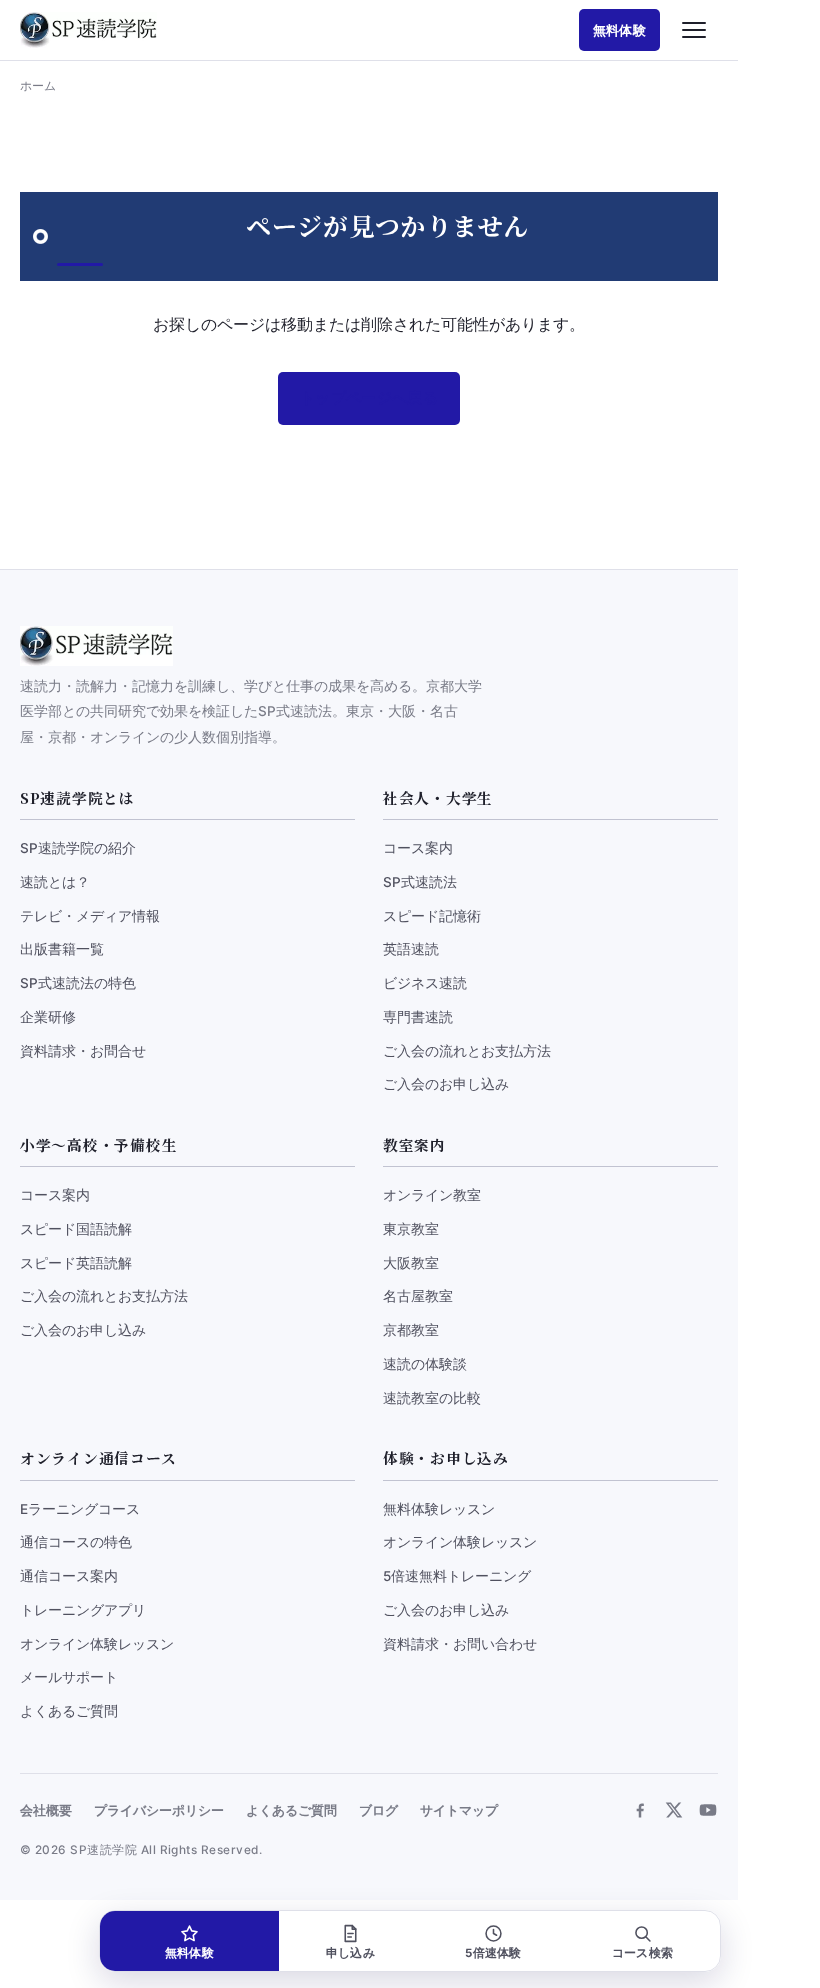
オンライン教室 (432, 1195)
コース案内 (418, 848)
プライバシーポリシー (159, 1810)
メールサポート (69, 1677)
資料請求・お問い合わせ (460, 1644)
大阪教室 (411, 1263)
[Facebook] (640, 1810)
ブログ (378, 1810)
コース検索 (642, 1953)
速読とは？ (55, 882)
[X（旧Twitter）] (674, 1810)
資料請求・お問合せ (83, 1051)
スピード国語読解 (76, 1229)
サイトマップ (459, 1810)
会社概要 (46, 1810)
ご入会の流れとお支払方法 (467, 1051)
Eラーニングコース (80, 1509)
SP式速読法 (420, 882)
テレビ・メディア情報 (90, 916)
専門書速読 (418, 1017)
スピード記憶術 (432, 916)
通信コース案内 (69, 1576)
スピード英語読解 (76, 1263)
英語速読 (411, 949)
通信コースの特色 (76, 1542)
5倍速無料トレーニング (457, 1576)
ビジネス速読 (425, 983)
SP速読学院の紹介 (78, 848)
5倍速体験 (493, 1953)
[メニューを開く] (694, 30)
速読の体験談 (425, 1364)
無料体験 (619, 30)
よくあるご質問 (69, 1711)
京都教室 (411, 1330)
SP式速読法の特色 (78, 983)
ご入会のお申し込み (446, 1084)
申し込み (350, 1953)
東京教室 (411, 1229)
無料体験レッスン (439, 1509)
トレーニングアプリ (83, 1610)
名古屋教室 (418, 1296)
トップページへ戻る (369, 398)
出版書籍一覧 (62, 949)
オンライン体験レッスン (97, 1644)
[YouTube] (708, 1810)
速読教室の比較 (432, 1398)
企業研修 (48, 1017)
